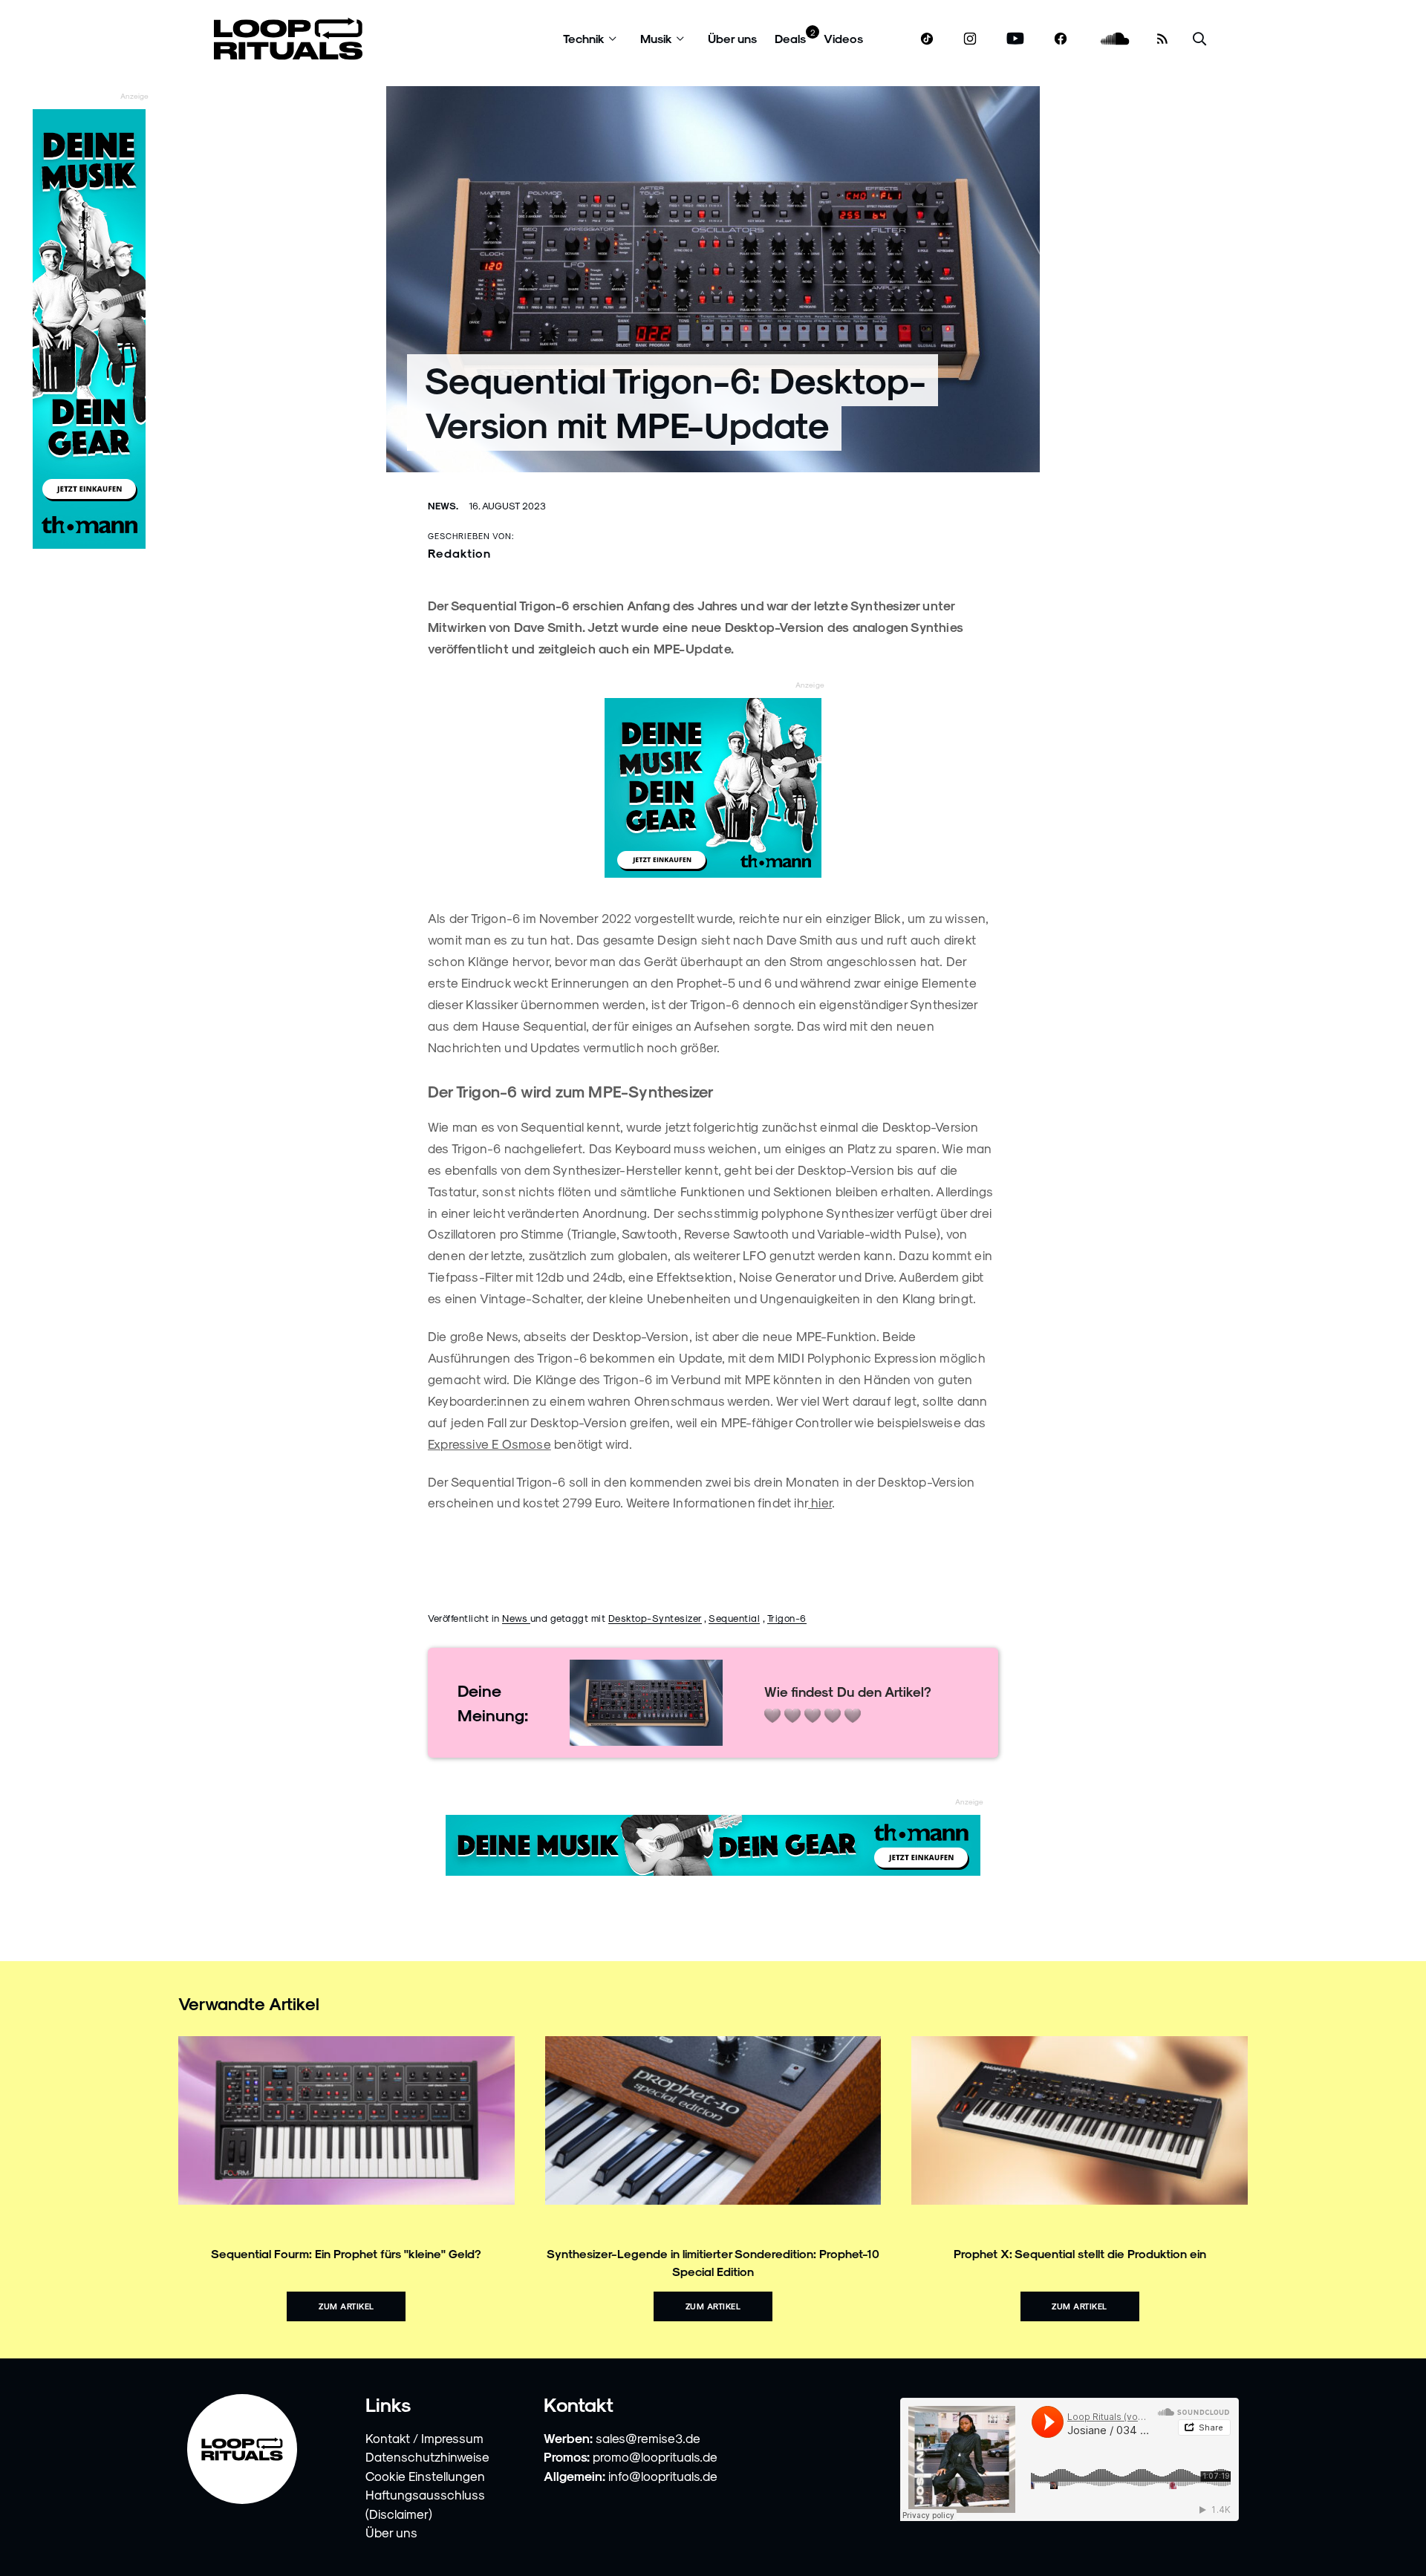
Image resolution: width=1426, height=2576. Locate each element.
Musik (656, 38)
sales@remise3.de (648, 2438)
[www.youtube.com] (1016, 39)
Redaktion (459, 553)
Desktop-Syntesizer (655, 1618)
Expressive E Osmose (489, 1444)
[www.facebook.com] (1061, 39)
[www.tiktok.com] (927, 39)
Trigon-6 (787, 1618)
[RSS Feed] (1162, 39)
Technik (584, 38)
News (516, 1618)
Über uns (732, 38)
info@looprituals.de (663, 2476)
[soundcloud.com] (1115, 39)
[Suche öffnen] (1199, 39)
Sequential (734, 1618)
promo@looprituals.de (655, 2456)
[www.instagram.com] (970, 39)
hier (820, 1502)
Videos (843, 38)
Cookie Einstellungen (425, 2476)
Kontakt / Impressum (424, 2438)
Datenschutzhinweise (427, 2456)
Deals (790, 38)
